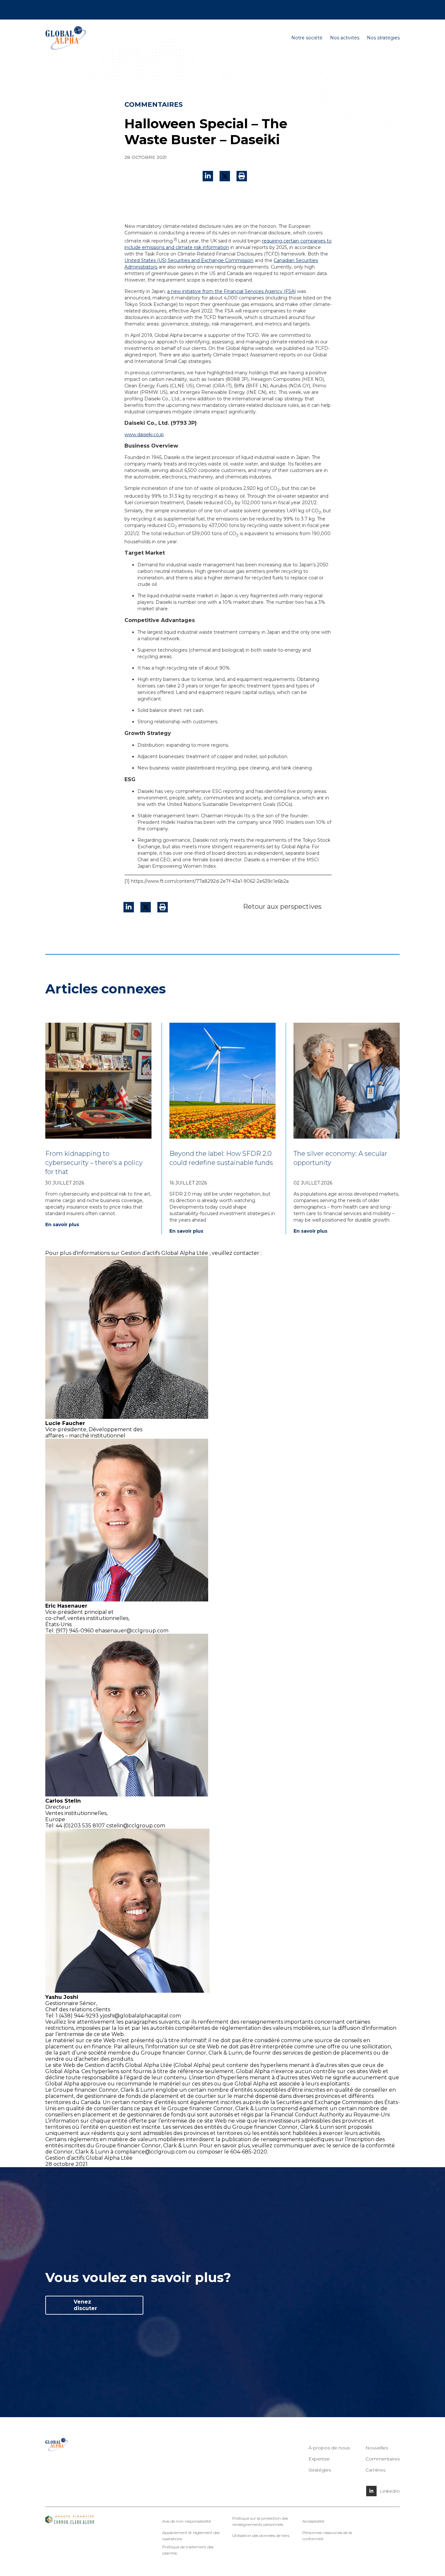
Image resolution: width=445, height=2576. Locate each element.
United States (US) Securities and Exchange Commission (189, 260)
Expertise (319, 2459)
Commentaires (383, 2459)
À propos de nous (329, 2448)
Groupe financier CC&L (71, 9)
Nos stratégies (383, 38)
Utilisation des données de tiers (261, 2535)
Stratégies (320, 2470)
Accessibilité (313, 2521)
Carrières (357, 9)
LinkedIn (390, 2491)
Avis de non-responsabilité (187, 2521)
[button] (242, 176)
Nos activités (345, 38)
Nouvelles (112, 9)
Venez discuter (85, 2305)
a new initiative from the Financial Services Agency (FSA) (231, 291)
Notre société (307, 38)
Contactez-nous (325, 9)
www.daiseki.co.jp (144, 435)
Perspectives (141, 9)
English (378, 9)
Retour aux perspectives (282, 907)
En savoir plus (62, 1225)
